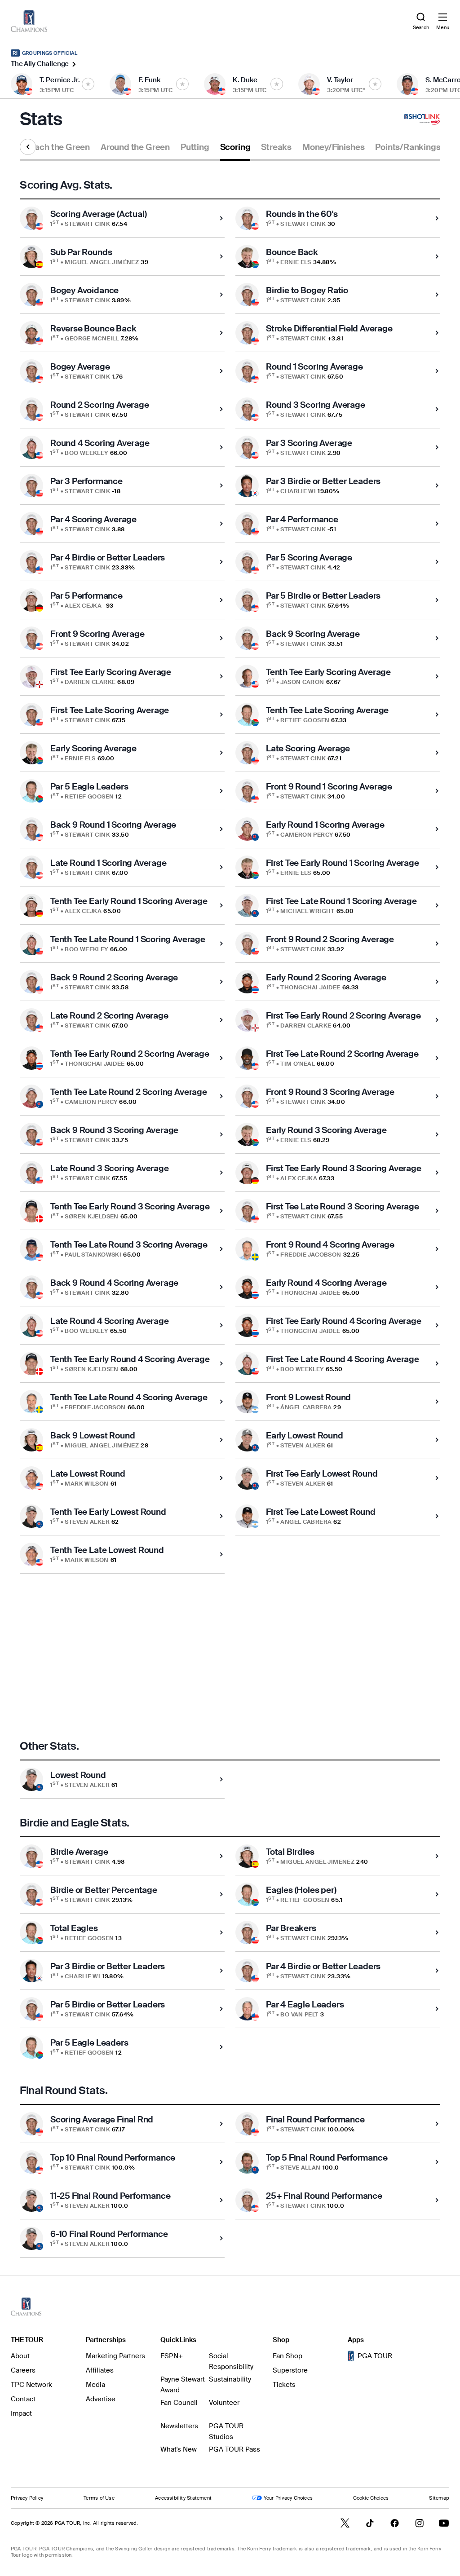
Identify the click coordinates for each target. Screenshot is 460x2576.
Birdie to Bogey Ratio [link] (307, 290)
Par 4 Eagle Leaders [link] (305, 2005)
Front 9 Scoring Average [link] (97, 634)
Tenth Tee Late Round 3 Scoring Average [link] (129, 1245)
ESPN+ (172, 2356)
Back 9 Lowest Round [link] (93, 1436)
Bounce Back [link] (292, 252)
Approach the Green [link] (50, 147)
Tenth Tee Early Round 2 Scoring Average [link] (130, 1054)
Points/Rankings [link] (408, 147)
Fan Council (179, 2403)
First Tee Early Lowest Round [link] (322, 1474)
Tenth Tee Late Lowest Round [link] (107, 1550)
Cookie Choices (371, 2498)
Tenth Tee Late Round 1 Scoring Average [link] (128, 939)
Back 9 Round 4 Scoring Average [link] (114, 1283)
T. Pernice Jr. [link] (60, 80)
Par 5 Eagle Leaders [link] (89, 787)
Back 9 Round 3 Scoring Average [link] (114, 1130)
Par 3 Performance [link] (86, 481)
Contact (23, 2399)
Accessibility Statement (183, 2498)
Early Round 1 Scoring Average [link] (325, 825)
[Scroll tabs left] (28, 147)
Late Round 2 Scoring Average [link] (109, 1016)
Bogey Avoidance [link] (84, 290)
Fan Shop (287, 2356)
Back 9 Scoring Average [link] (313, 634)
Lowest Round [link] (78, 1775)
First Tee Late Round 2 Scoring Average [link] (342, 1054)
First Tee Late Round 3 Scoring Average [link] (343, 1206)
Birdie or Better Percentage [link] (104, 1890)
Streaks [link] (276, 147)
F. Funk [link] (149, 80)
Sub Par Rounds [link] (81, 252)
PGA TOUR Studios (226, 2431)
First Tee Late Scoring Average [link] (110, 710)
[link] (29, 21)
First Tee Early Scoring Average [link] (111, 672)
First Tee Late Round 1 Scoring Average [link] (341, 901)
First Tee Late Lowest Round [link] (321, 1512)
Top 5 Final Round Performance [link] (327, 2158)
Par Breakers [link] (291, 1928)
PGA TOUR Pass (234, 2449)
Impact (21, 2413)
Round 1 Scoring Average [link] (314, 367)
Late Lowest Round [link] (88, 1474)
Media (95, 2385)
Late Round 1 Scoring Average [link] (108, 863)
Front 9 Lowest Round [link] (308, 1397)
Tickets (284, 2385)
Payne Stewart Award (183, 2385)
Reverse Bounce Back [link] (93, 329)
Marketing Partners (115, 2356)
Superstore (290, 2370)
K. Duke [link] (245, 80)
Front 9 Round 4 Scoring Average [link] (330, 1245)
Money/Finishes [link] (333, 147)
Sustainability (230, 2379)
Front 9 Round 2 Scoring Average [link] (330, 939)
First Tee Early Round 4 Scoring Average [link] (344, 1321)
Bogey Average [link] (80, 367)
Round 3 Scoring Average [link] (316, 405)
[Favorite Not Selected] (88, 84)
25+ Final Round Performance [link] (324, 2196)
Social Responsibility (231, 2361)
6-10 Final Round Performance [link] (109, 2234)
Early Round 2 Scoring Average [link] (326, 977)
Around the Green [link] (135, 147)
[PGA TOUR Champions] (26, 2307)
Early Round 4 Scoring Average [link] (326, 1283)
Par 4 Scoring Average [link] (93, 519)
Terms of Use (99, 2498)
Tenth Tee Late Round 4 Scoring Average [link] (129, 1397)
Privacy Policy (27, 2498)
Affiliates (100, 2370)
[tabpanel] (230, 1218)
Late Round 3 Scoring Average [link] (110, 1168)
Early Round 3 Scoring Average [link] (326, 1130)
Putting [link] (195, 147)
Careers (23, 2370)
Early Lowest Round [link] (305, 1436)
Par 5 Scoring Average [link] (309, 558)
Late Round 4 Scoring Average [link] (110, 1321)
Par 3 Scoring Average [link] (309, 443)
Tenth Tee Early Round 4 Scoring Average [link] (130, 1359)
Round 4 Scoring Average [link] (100, 443)
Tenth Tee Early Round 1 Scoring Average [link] (129, 901)
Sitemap (439, 2498)
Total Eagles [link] (74, 1928)
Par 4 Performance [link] (302, 519)
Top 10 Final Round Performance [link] (113, 2158)
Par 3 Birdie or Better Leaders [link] (323, 481)
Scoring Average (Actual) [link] (98, 214)
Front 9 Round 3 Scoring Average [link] (330, 1092)
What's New (179, 2449)
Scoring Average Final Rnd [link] (102, 2119)
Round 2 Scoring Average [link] (100, 405)
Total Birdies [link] (290, 1852)
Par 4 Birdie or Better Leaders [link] (108, 558)
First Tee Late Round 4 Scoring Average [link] (343, 1359)
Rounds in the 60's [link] (302, 214)
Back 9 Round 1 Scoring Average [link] (113, 825)
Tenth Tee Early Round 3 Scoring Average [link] (130, 1206)
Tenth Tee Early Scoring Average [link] (328, 672)
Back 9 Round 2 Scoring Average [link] (114, 977)
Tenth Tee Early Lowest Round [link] (108, 1512)
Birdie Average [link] (79, 1852)
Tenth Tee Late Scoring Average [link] (327, 710)
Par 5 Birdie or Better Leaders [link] (323, 596)
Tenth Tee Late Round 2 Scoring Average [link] (129, 1092)
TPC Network (31, 2385)
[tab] (50, 151)
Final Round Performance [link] (315, 2119)
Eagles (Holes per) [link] (301, 1890)
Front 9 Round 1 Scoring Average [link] (329, 787)
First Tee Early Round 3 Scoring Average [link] (344, 1168)
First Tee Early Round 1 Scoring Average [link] (343, 863)
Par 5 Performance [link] (86, 596)
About (20, 2356)
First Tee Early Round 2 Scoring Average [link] (343, 1016)
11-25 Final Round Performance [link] (111, 2196)
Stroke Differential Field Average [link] (329, 329)
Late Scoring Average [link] (308, 748)
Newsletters (179, 2426)
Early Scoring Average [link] (93, 748)
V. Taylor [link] (340, 80)
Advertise (101, 2399)
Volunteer (224, 2403)
